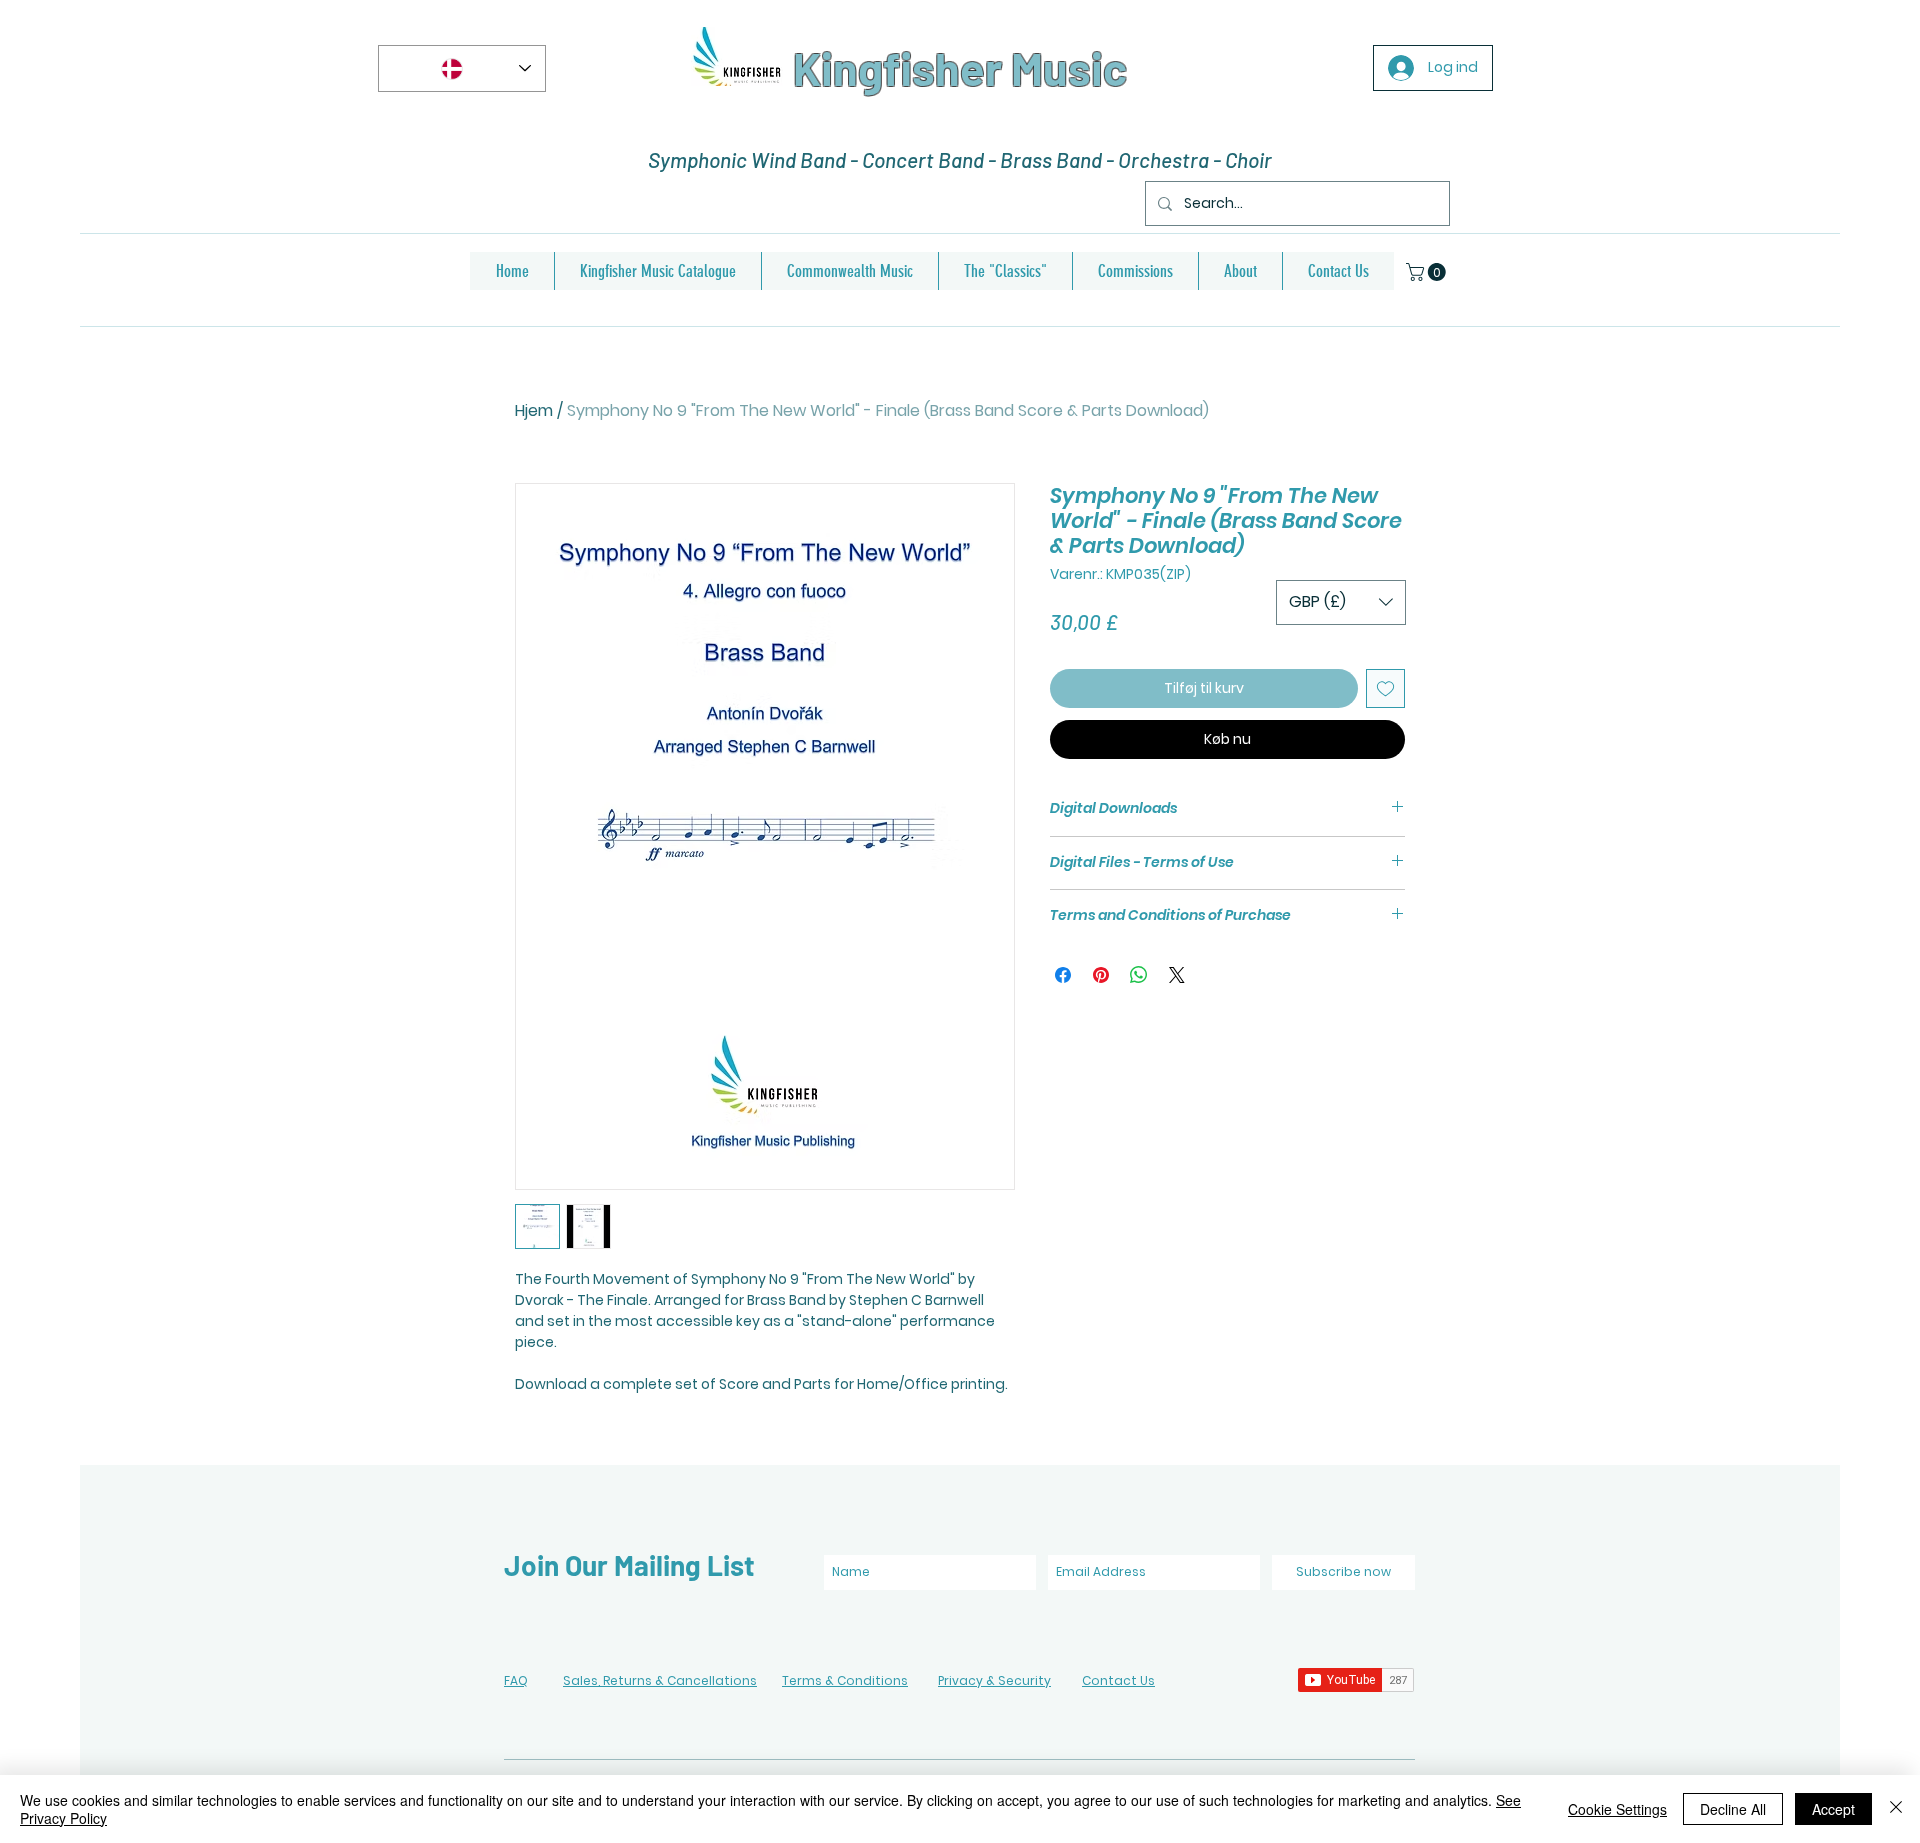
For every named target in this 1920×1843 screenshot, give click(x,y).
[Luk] (1896, 1809)
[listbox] (1341, 602)
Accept (1833, 1809)
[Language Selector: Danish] (462, 68)
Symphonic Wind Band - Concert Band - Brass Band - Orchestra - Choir (960, 159)
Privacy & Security (994, 1680)
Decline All (1733, 1809)
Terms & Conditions (845, 1680)
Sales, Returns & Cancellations (660, 1680)
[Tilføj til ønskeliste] (1385, 688)
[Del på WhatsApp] (1139, 975)
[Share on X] (1177, 975)
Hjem (534, 410)
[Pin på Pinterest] (1101, 975)
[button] (1428, 272)
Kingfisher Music (960, 68)
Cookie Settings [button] (1617, 1809)
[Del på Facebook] (1063, 975)
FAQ (516, 1680)
